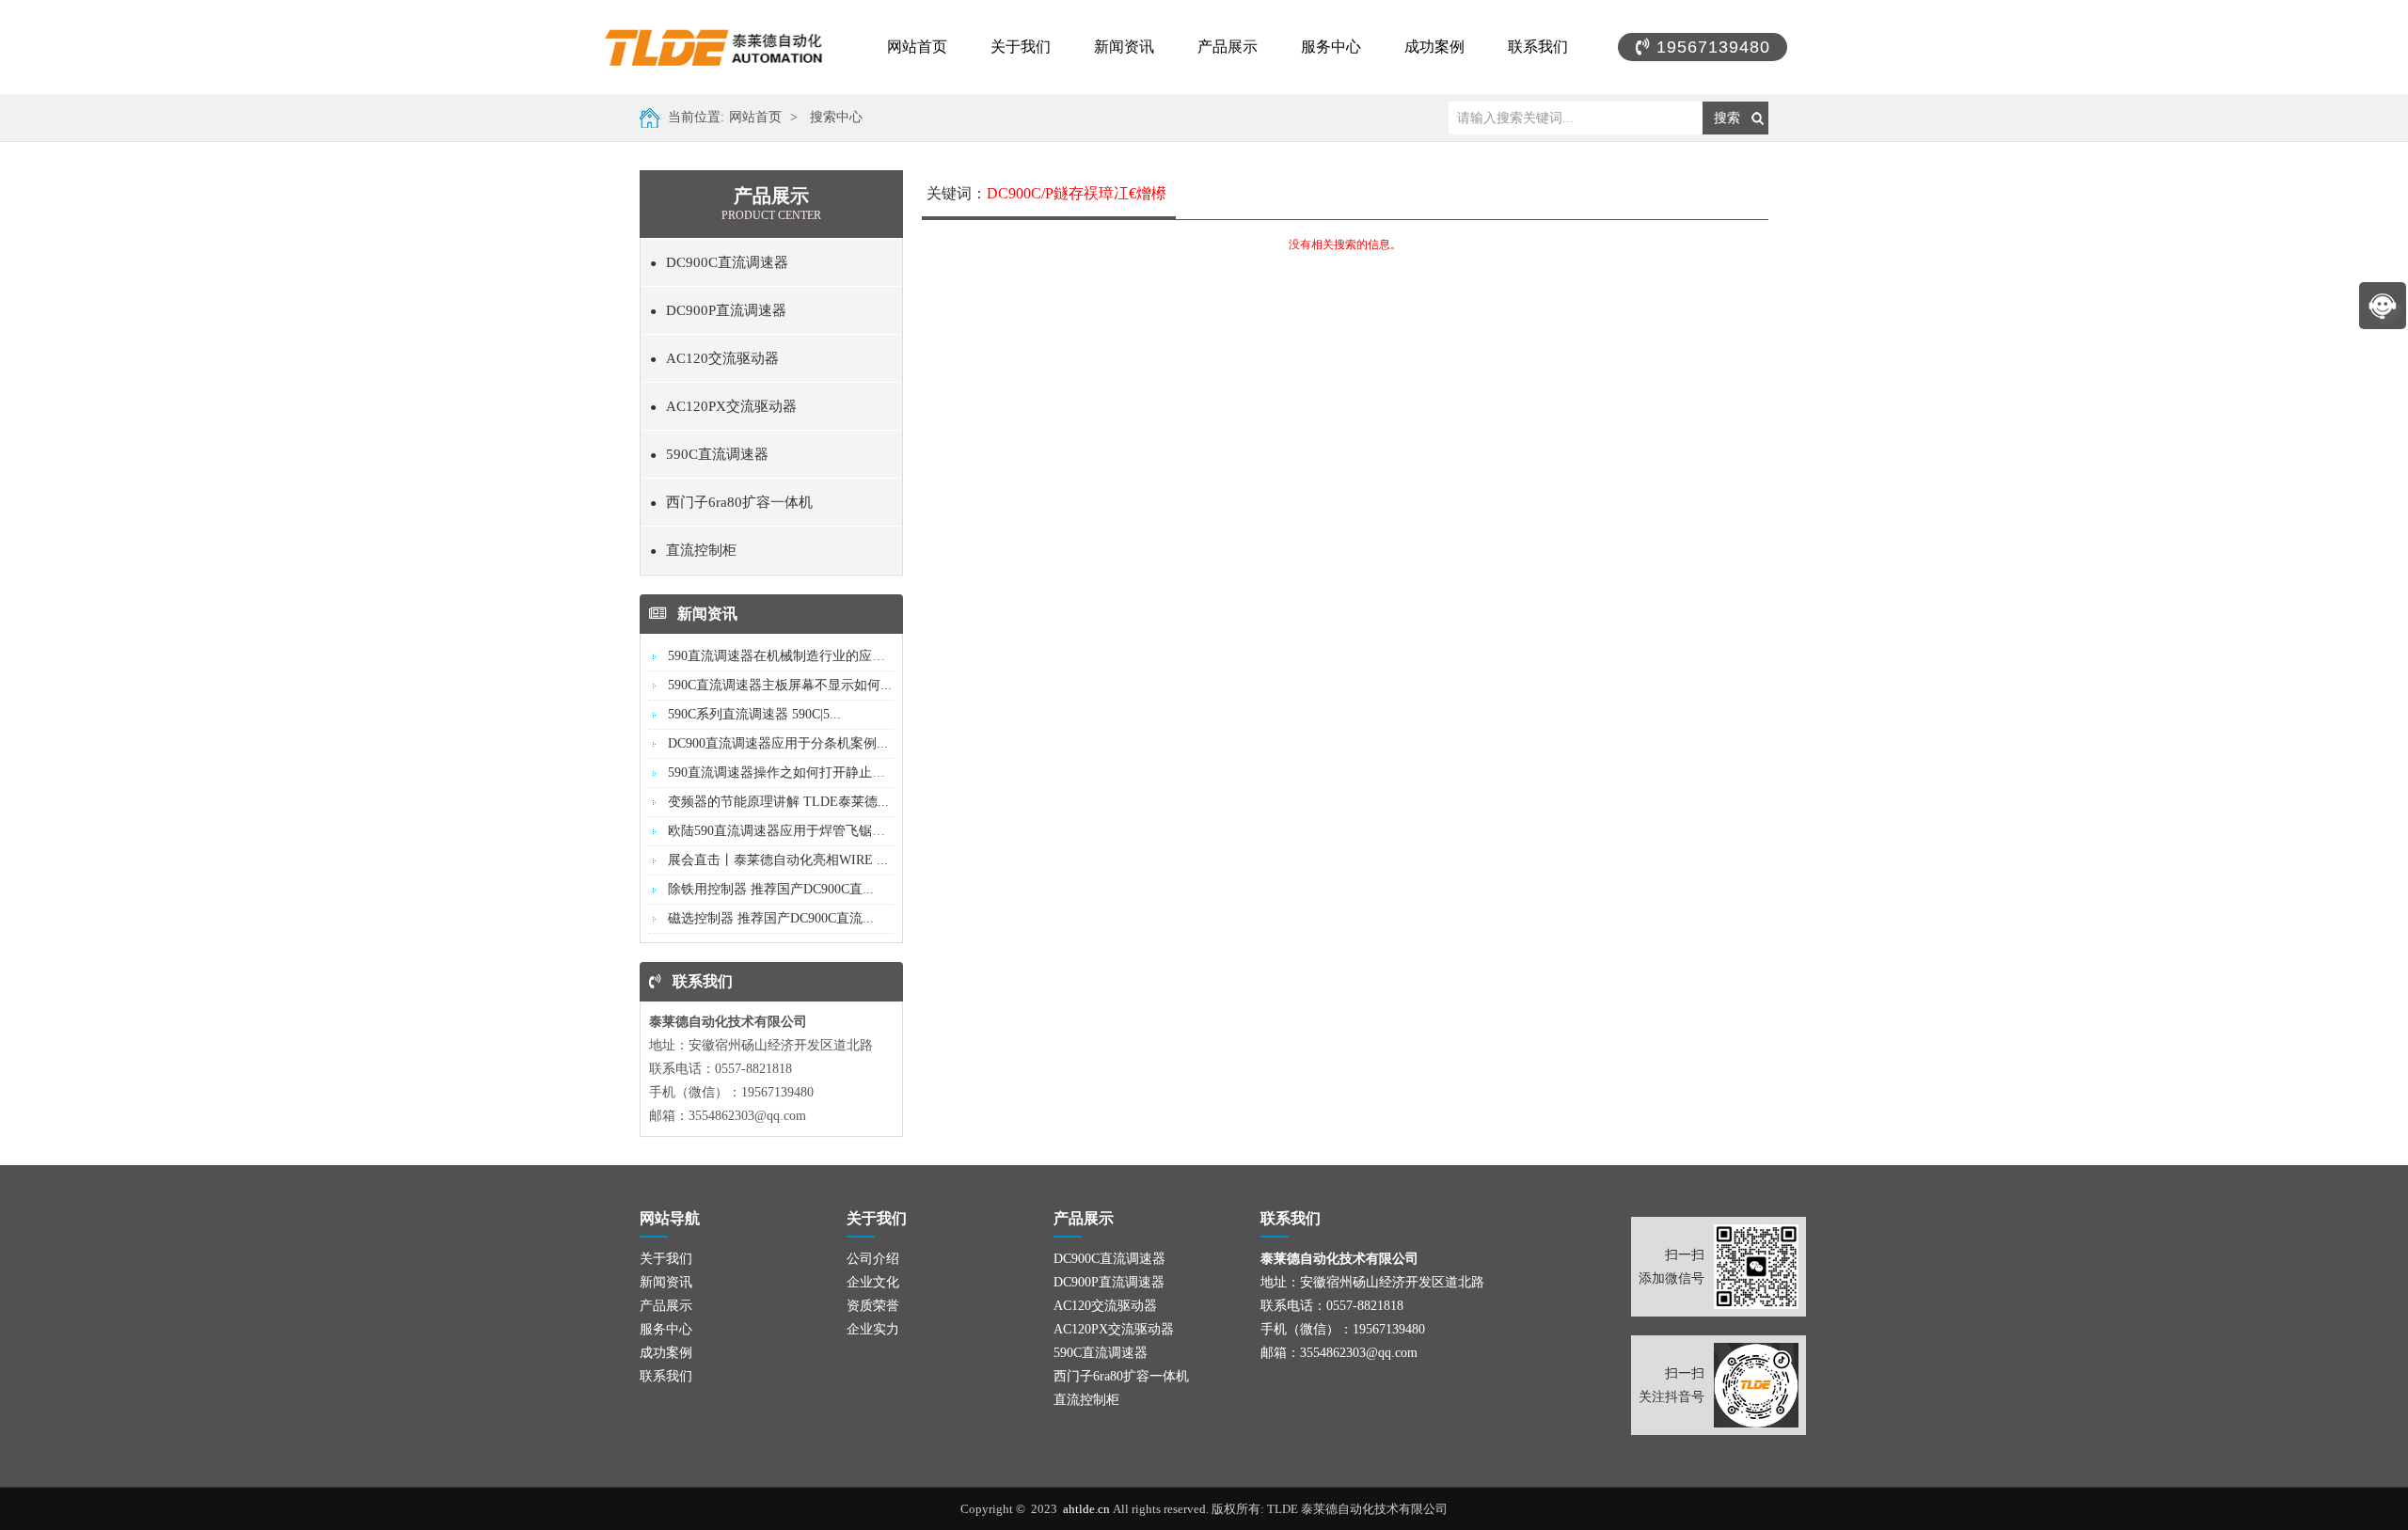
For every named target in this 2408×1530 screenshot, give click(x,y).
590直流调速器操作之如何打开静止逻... (782, 773)
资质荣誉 (873, 1306)
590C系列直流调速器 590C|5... (754, 714)
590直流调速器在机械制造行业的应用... (782, 656)
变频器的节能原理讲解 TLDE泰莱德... (778, 802)
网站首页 (917, 47)
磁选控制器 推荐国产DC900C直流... (771, 918)
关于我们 (1021, 47)
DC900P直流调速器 (718, 310)
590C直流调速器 (709, 454)
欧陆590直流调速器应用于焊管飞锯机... (782, 831)
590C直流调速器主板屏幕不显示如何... (780, 685)
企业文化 (873, 1282)
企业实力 (873, 1329)
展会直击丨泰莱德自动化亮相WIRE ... (778, 860)
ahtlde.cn (1088, 1509)
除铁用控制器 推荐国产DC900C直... (771, 889)
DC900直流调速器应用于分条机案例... (778, 743)
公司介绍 (873, 1259)
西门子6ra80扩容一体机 (731, 502)
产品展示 (1228, 47)
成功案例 (1434, 47)
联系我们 (1538, 47)
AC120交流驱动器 (714, 358)
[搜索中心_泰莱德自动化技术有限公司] (734, 47)
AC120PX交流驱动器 (723, 406)
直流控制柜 (693, 550)
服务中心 (1331, 47)
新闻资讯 (1124, 47)
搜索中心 (836, 117)
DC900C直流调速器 (719, 262)
